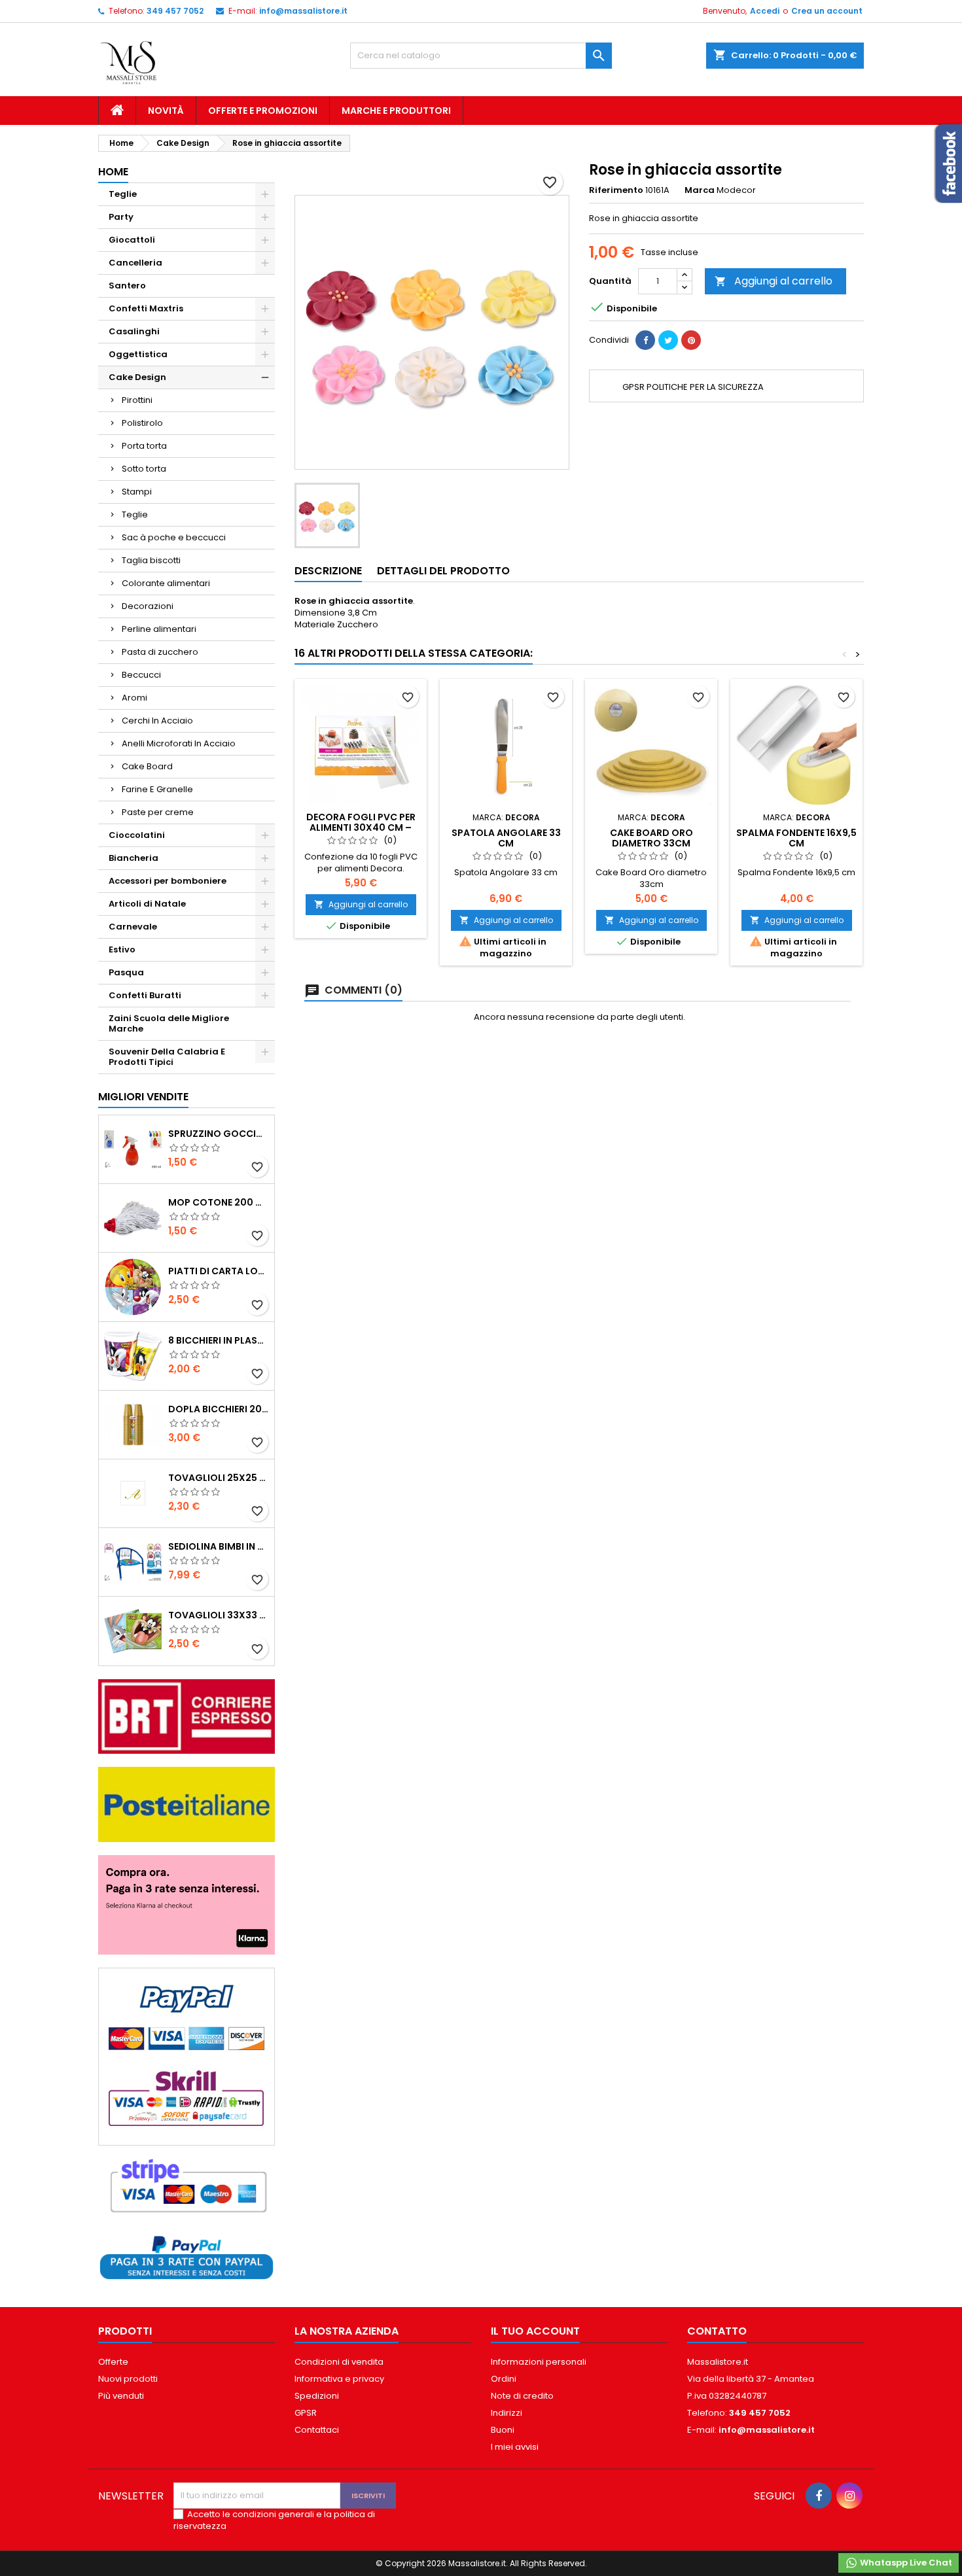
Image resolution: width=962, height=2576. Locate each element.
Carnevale (133, 927)
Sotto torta (144, 469)
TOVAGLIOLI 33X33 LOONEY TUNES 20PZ (219, 1615)
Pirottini (137, 400)
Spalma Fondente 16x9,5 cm (796, 838)
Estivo (122, 949)
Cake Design (137, 377)
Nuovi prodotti (128, 2379)
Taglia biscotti (151, 560)
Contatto (717, 2331)
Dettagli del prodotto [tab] (443, 571)
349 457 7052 (175, 11)
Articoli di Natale (147, 904)
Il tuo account (535, 2331)
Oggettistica (138, 354)
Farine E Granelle (157, 789)
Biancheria (134, 858)
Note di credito (522, 2396)
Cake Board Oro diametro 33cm (651, 838)
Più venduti (121, 2396)
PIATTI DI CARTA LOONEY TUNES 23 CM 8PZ (219, 1271)
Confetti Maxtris (146, 308)
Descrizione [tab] (328, 571)
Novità (166, 111)
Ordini (504, 2379)
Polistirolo (142, 423)
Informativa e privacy (339, 2379)
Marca (700, 190)
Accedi (765, 11)
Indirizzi (507, 2413)
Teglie (123, 194)
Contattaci (317, 2430)
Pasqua (126, 972)
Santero (127, 286)
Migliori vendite (143, 1097)
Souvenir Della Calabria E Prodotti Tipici (167, 1057)
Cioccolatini (137, 835)
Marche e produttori (396, 111)
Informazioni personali (539, 2362)
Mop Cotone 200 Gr (219, 1202)
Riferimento (616, 190)
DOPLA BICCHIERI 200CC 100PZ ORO (219, 1409)
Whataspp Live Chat (905, 2563)
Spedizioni (317, 2396)
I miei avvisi (515, 2447)
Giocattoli (132, 240)
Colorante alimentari (166, 583)
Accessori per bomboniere (168, 881)
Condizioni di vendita (339, 2362)
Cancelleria (135, 263)
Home (113, 172)
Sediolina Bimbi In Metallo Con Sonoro (219, 1546)
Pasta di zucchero (160, 652)
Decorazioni (148, 606)
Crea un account (827, 11)
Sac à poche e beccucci (174, 537)
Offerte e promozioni (263, 111)
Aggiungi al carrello (774, 281)
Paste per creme (158, 812)
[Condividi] (645, 340)
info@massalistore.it (303, 11)
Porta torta (144, 446)
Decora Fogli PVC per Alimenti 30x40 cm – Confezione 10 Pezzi (361, 827)
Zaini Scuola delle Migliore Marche (169, 1023)
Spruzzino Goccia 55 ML (219, 1134)
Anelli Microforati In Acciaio (179, 743)
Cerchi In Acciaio (157, 721)
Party (121, 217)
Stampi (137, 492)
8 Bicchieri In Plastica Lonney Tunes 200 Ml (219, 1340)
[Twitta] (668, 340)
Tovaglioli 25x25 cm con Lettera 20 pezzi (219, 1478)
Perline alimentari (159, 629)
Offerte (113, 2362)
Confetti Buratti (145, 995)
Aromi (134, 698)
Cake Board (147, 766)
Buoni (503, 2430)
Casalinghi (134, 331)
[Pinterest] (691, 340)
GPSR (306, 2413)
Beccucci (141, 675)
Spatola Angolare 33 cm (506, 838)
